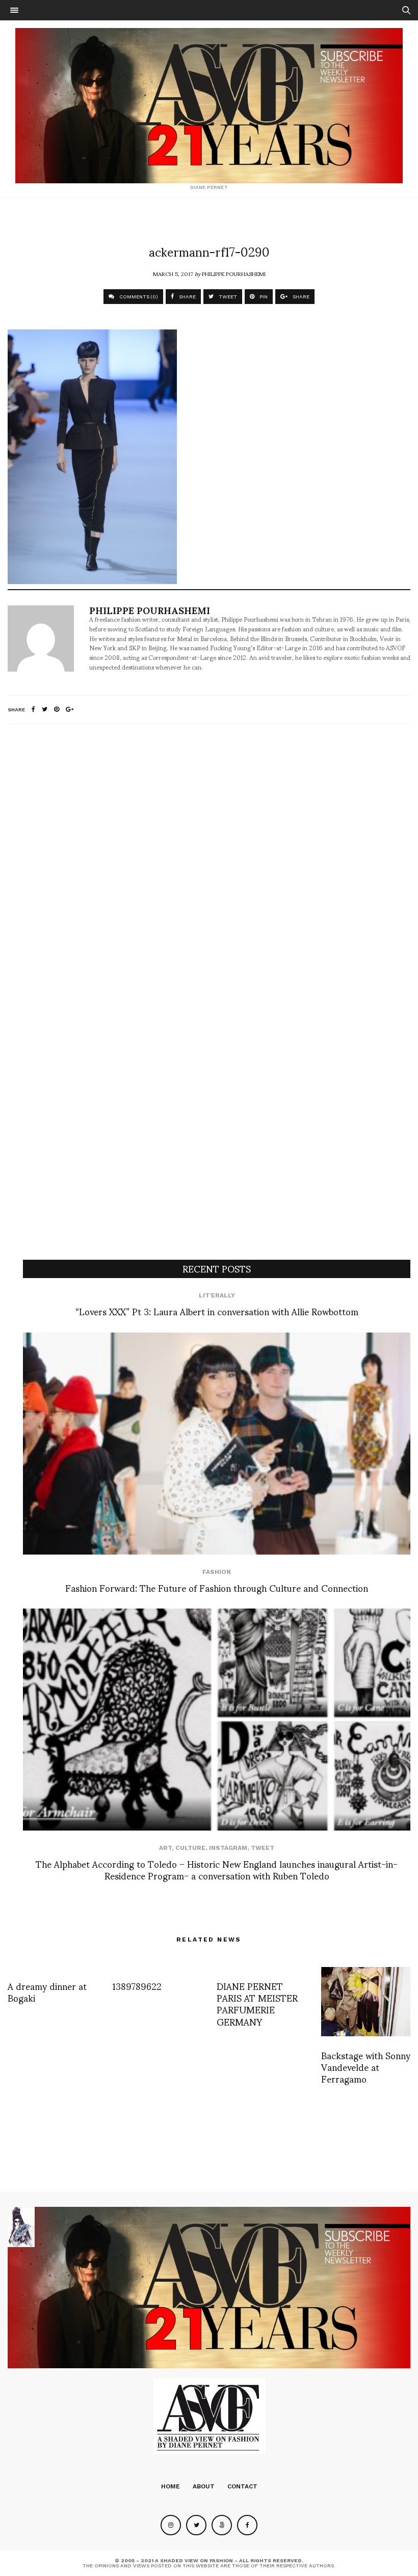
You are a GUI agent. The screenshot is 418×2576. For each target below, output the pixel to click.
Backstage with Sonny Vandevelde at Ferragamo (366, 2067)
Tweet (263, 1848)
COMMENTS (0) (138, 297)
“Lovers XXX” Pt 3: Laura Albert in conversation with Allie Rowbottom (217, 1311)
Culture (190, 1848)
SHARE (187, 297)
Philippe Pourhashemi (234, 273)
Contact (242, 2486)
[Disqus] (209, 867)
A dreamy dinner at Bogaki (47, 1991)
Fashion (217, 1572)
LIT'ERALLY (217, 1295)
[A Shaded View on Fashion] (209, 106)
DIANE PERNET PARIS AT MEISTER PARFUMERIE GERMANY (257, 2003)
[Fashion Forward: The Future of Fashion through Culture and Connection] (217, 1444)
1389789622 (137, 1986)
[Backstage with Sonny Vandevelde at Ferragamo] (366, 2002)
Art (165, 1848)
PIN (263, 297)
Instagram (228, 1848)
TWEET (227, 297)
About (204, 2486)
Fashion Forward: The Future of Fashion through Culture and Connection (217, 1587)
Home (171, 2486)
